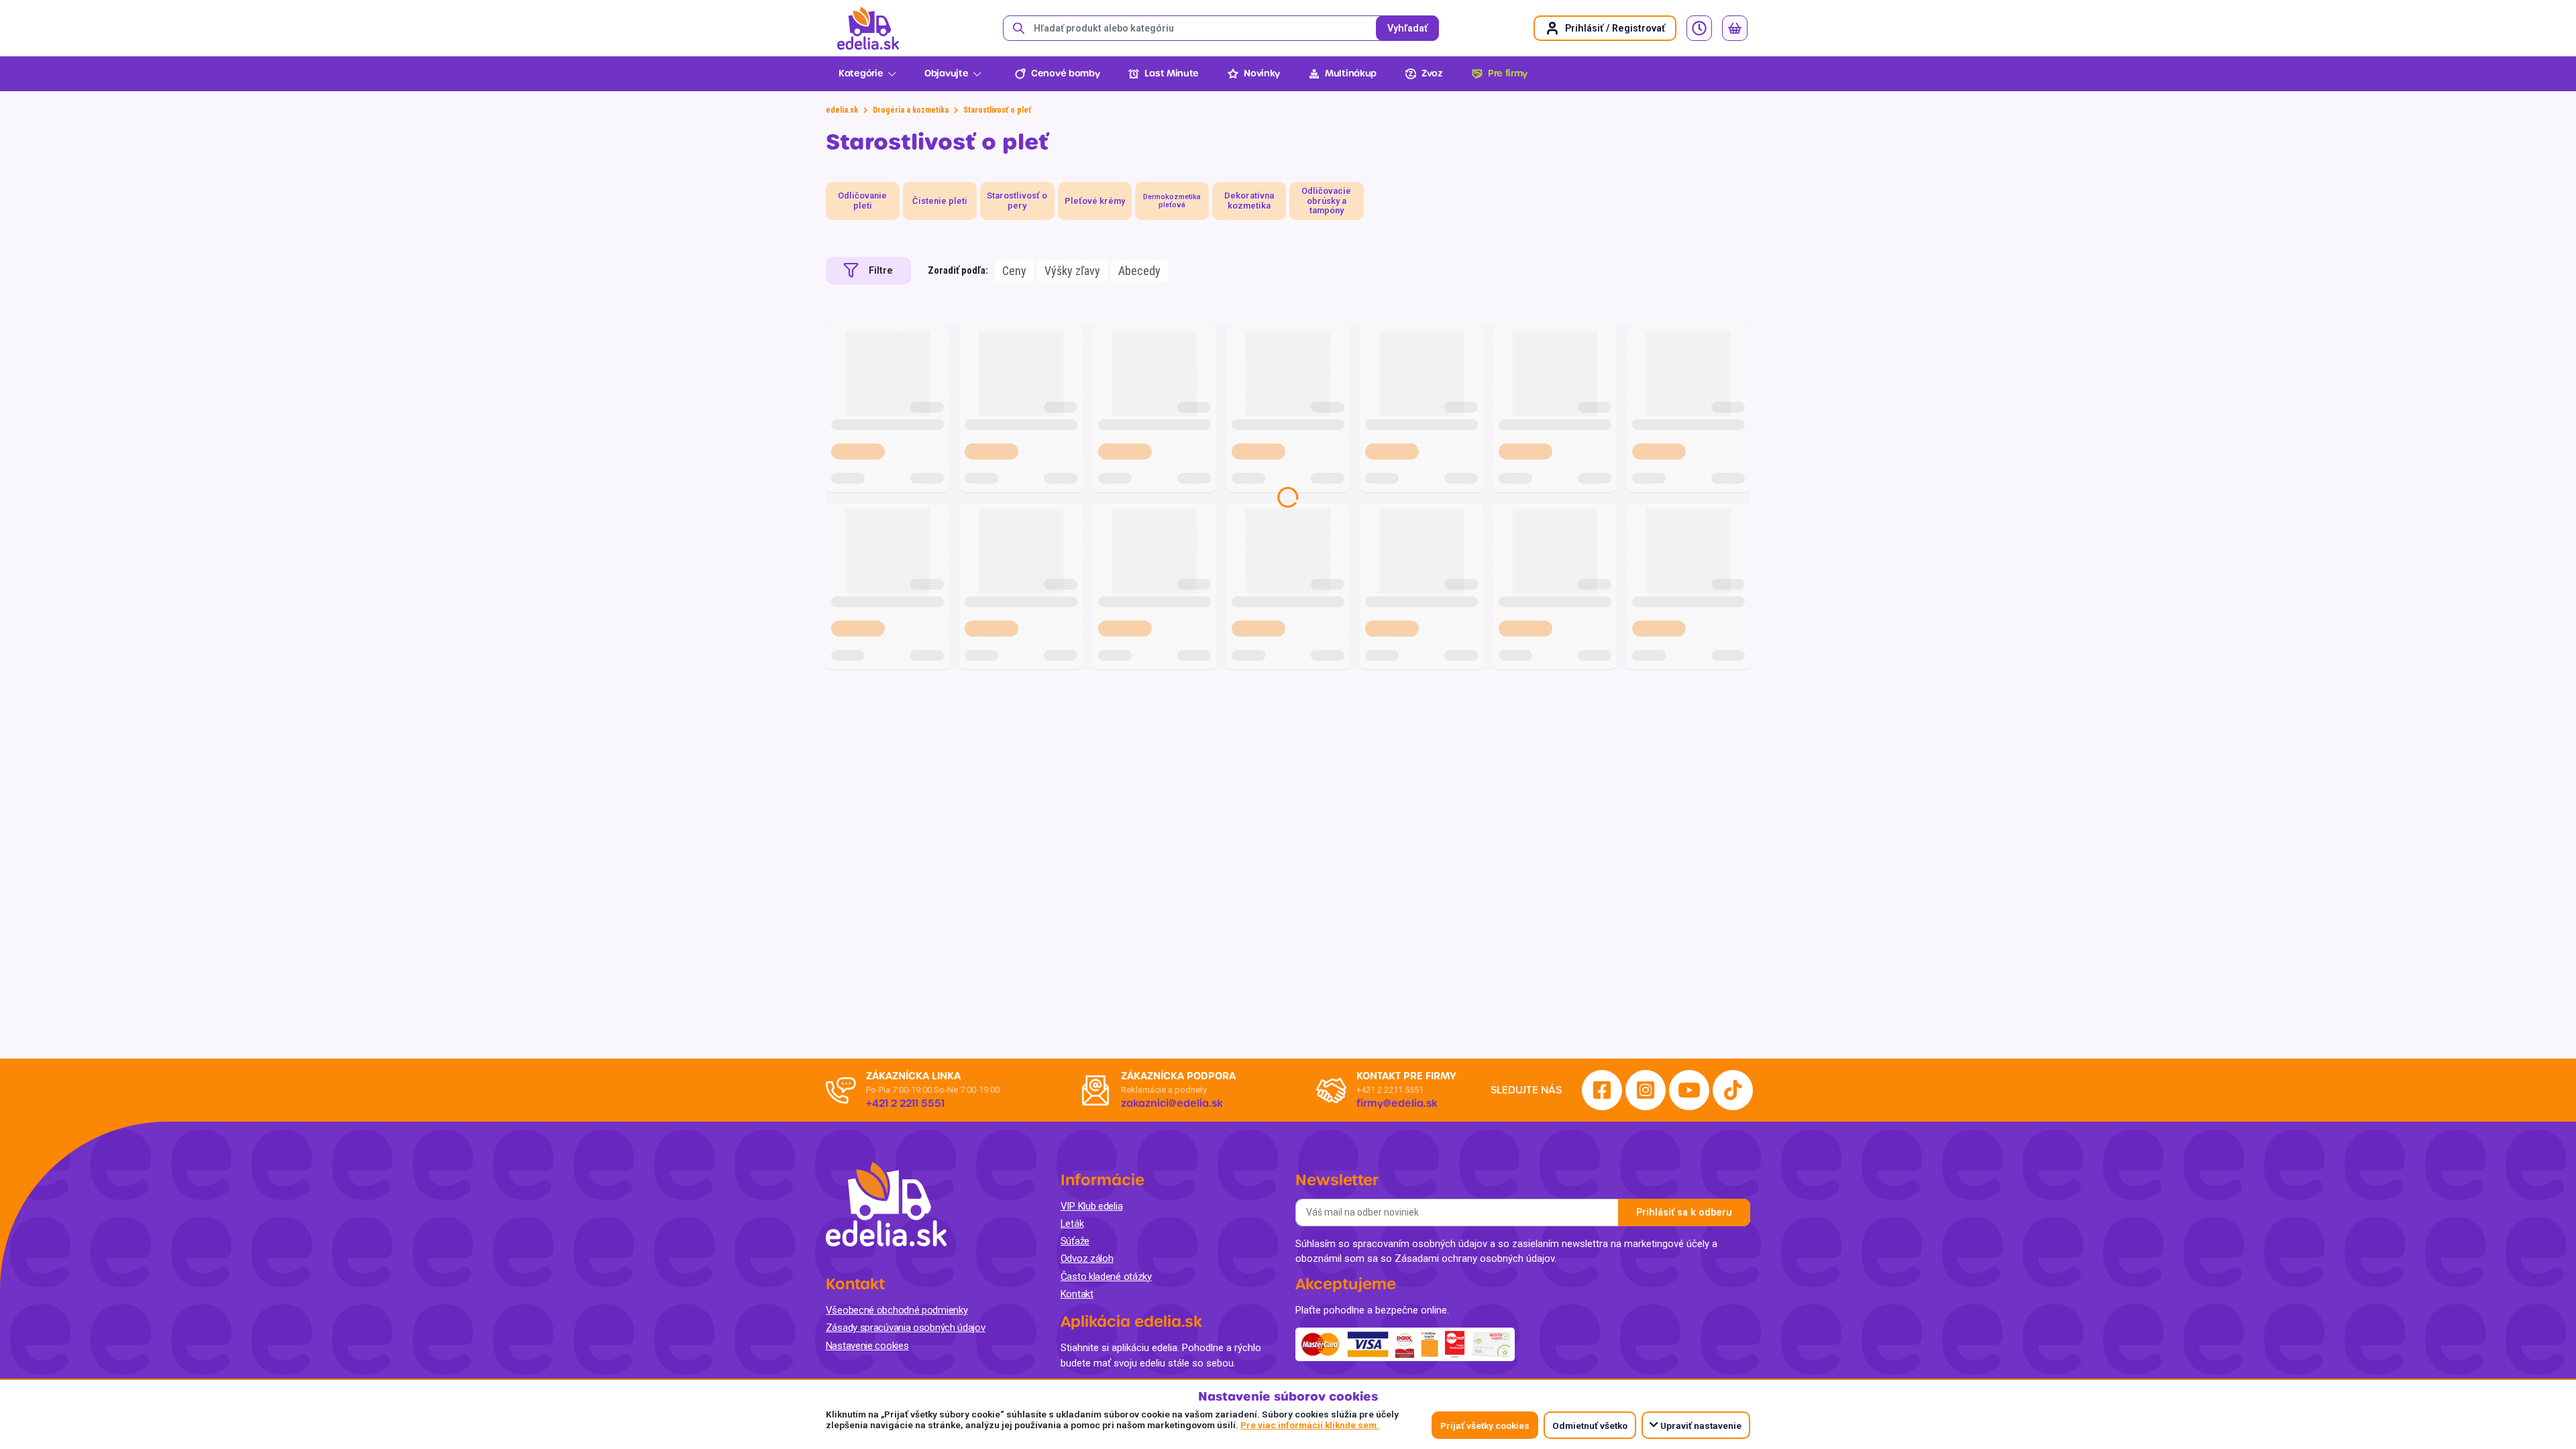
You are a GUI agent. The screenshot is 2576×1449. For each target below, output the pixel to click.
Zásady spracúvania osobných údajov (906, 1328)
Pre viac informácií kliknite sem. (1310, 1425)
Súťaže (1075, 1241)
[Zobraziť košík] (1735, 28)
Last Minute (1172, 73)
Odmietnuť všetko (1590, 1426)
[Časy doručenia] (1699, 28)
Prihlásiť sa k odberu (1684, 1213)
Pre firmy (1508, 73)
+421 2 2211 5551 (1390, 1090)
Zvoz (1432, 73)
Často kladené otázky (1106, 1277)
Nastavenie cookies (867, 1346)
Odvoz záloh (1087, 1258)
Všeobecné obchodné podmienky (897, 1310)
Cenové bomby (1065, 73)
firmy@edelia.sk (1397, 1104)
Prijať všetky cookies (1485, 1426)
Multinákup (1351, 73)
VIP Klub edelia (1092, 1206)
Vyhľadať (1407, 29)
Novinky (1262, 73)
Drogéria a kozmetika (911, 110)
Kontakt (1077, 1294)
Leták (1072, 1224)
